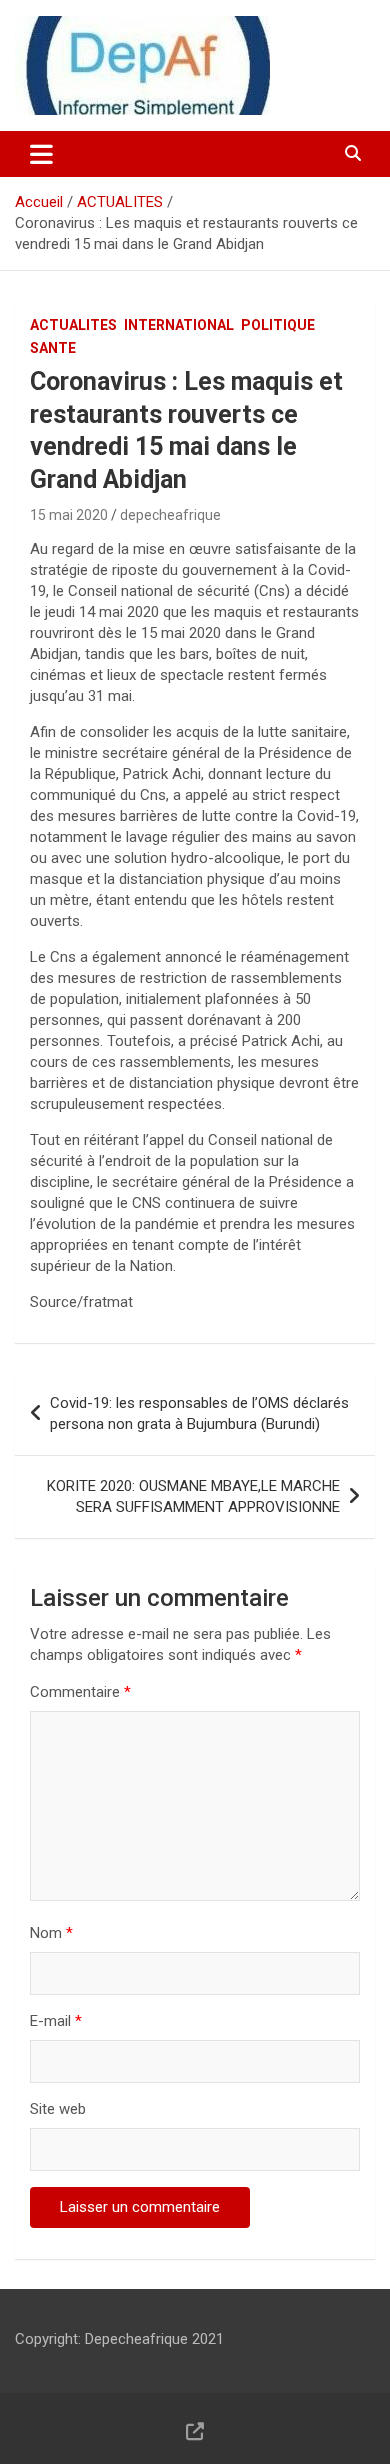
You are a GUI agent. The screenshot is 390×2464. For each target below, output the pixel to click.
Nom (51, 1933)
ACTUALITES (73, 325)
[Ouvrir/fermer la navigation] (41, 154)
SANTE (53, 348)
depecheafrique (170, 515)
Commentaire (80, 1692)
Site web (58, 2109)
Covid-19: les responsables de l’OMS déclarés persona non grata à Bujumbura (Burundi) (199, 1413)
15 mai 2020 (69, 515)
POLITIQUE (278, 325)
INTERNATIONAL (179, 325)
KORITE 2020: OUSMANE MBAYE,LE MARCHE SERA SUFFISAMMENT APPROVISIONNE (193, 1496)
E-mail (56, 2021)
